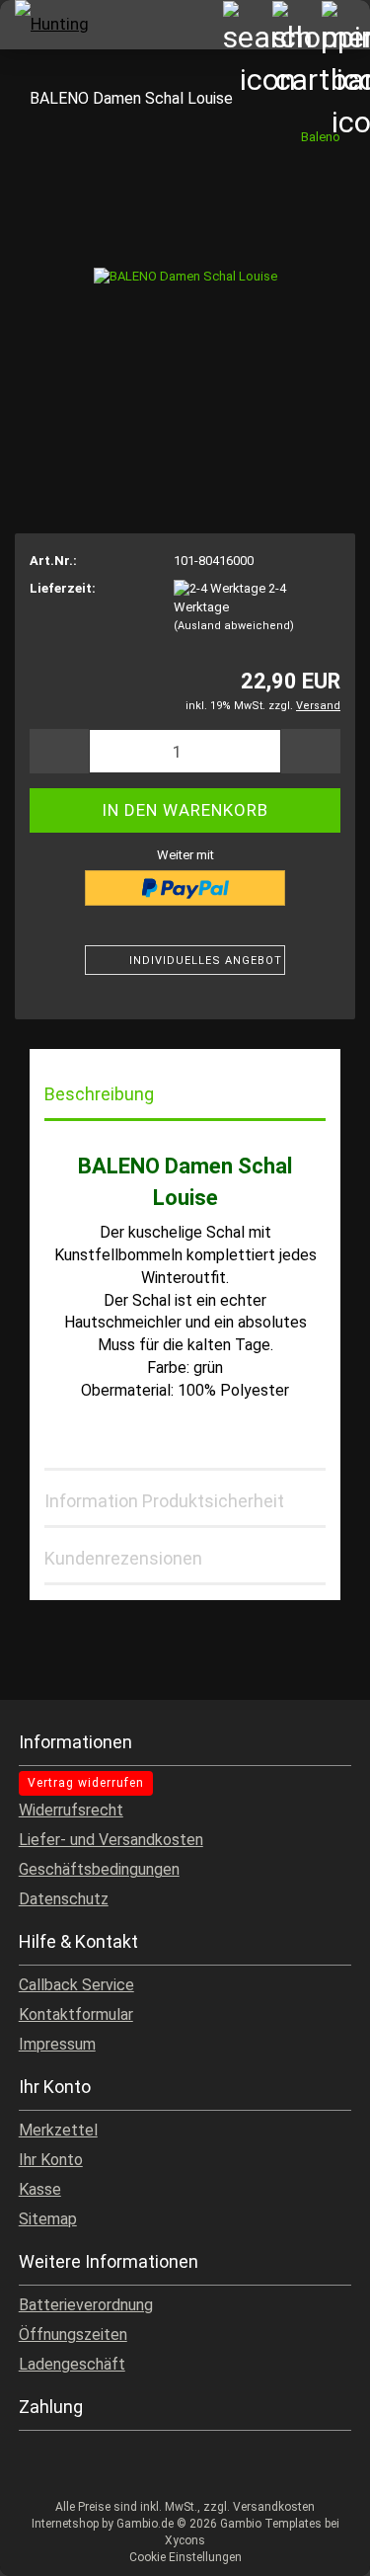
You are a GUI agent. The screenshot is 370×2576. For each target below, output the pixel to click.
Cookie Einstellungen (185, 2557)
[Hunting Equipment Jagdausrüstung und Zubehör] (49, 25)
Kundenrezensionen (123, 1558)
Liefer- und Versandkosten (111, 1840)
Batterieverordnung (86, 2305)
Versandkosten (274, 2507)
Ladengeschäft (72, 2364)
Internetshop (65, 2524)
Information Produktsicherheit (164, 1501)
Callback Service (76, 1985)
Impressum (57, 2044)
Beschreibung (99, 1094)
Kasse (40, 2189)
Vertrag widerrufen (86, 1783)
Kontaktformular (76, 2014)
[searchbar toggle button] (247, 25)
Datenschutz (64, 1899)
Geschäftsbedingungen (99, 1869)
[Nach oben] (316, 2546)
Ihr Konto (51, 2160)
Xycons (185, 2540)
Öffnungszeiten (73, 2334)
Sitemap (48, 2219)
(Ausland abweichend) (234, 626)
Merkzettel (58, 2130)
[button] (59, 751)
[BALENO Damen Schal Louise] (185, 275)
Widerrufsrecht (71, 1810)
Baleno (321, 137)
